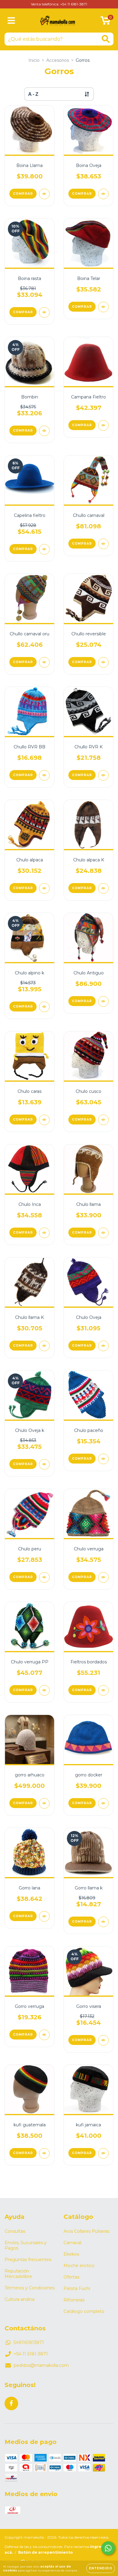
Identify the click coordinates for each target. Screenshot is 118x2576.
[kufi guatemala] (44, 2153)
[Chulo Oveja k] (44, 1464)
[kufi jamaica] (103, 2153)
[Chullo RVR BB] (44, 775)
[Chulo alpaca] (44, 888)
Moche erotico (79, 2266)
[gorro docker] (103, 1803)
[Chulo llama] (103, 1233)
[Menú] (11, 21)
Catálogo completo (84, 2311)
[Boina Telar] (103, 307)
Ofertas (71, 2277)
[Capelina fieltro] (44, 549)
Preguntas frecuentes (28, 2260)
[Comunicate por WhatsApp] (108, 2548)
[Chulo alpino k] (44, 1007)
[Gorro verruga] (44, 2035)
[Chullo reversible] (103, 662)
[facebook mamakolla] (11, 2403)
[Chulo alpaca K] (103, 888)
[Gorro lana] (44, 1916)
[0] (105, 22)
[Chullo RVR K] (103, 775)
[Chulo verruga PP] (44, 1690)
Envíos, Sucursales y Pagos (26, 2245)
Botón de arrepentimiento (46, 2552)
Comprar (23, 194)
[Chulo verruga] (103, 1577)
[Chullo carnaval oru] (44, 662)
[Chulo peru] (44, 1577)
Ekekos (71, 2254)
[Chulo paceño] (103, 1459)
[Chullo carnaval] (103, 544)
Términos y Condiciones (29, 2288)
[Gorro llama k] (103, 1922)
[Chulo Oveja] (103, 1346)
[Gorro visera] (103, 2040)
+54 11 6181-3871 (31, 2354)
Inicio (34, 60)
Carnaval (72, 2243)
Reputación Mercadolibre (18, 2274)
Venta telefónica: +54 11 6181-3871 (59, 4)
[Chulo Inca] (44, 1233)
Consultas (15, 2231)
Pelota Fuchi (77, 2288)
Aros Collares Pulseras (86, 2231)
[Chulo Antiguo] (103, 1001)
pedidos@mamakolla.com (41, 2365)
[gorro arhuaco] (44, 1803)
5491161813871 (29, 2342)
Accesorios (58, 60)
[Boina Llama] (44, 194)
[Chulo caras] (44, 1120)
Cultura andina (20, 2299)
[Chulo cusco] (103, 1120)
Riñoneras (74, 2300)
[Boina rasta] (44, 312)
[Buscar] (106, 39)
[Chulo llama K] (44, 1346)
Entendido (101, 2568)
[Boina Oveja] (103, 194)
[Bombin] (44, 431)
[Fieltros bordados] (103, 1690)
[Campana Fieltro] (103, 425)
